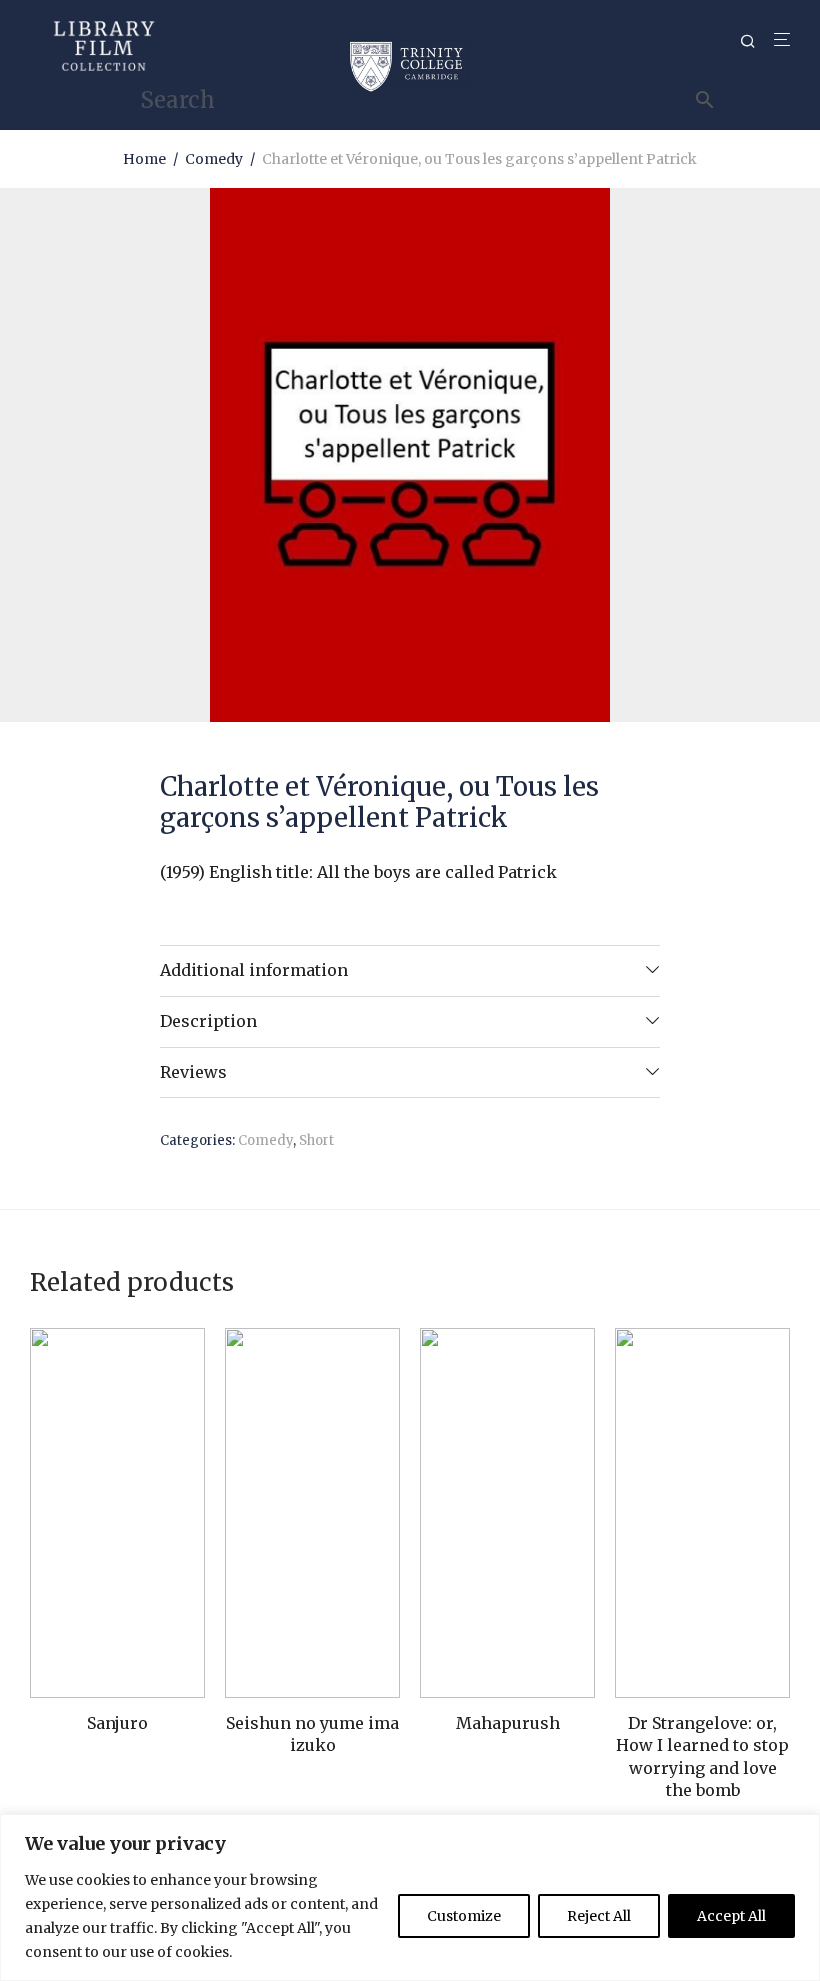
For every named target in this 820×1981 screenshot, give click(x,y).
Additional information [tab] (254, 970)
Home (144, 159)
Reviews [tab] (193, 1072)
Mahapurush (508, 1723)
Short (316, 1140)
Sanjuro (117, 1723)
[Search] (755, 41)
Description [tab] (208, 1021)
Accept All (731, 1916)
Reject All (599, 1916)
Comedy (214, 159)
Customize (464, 1916)
